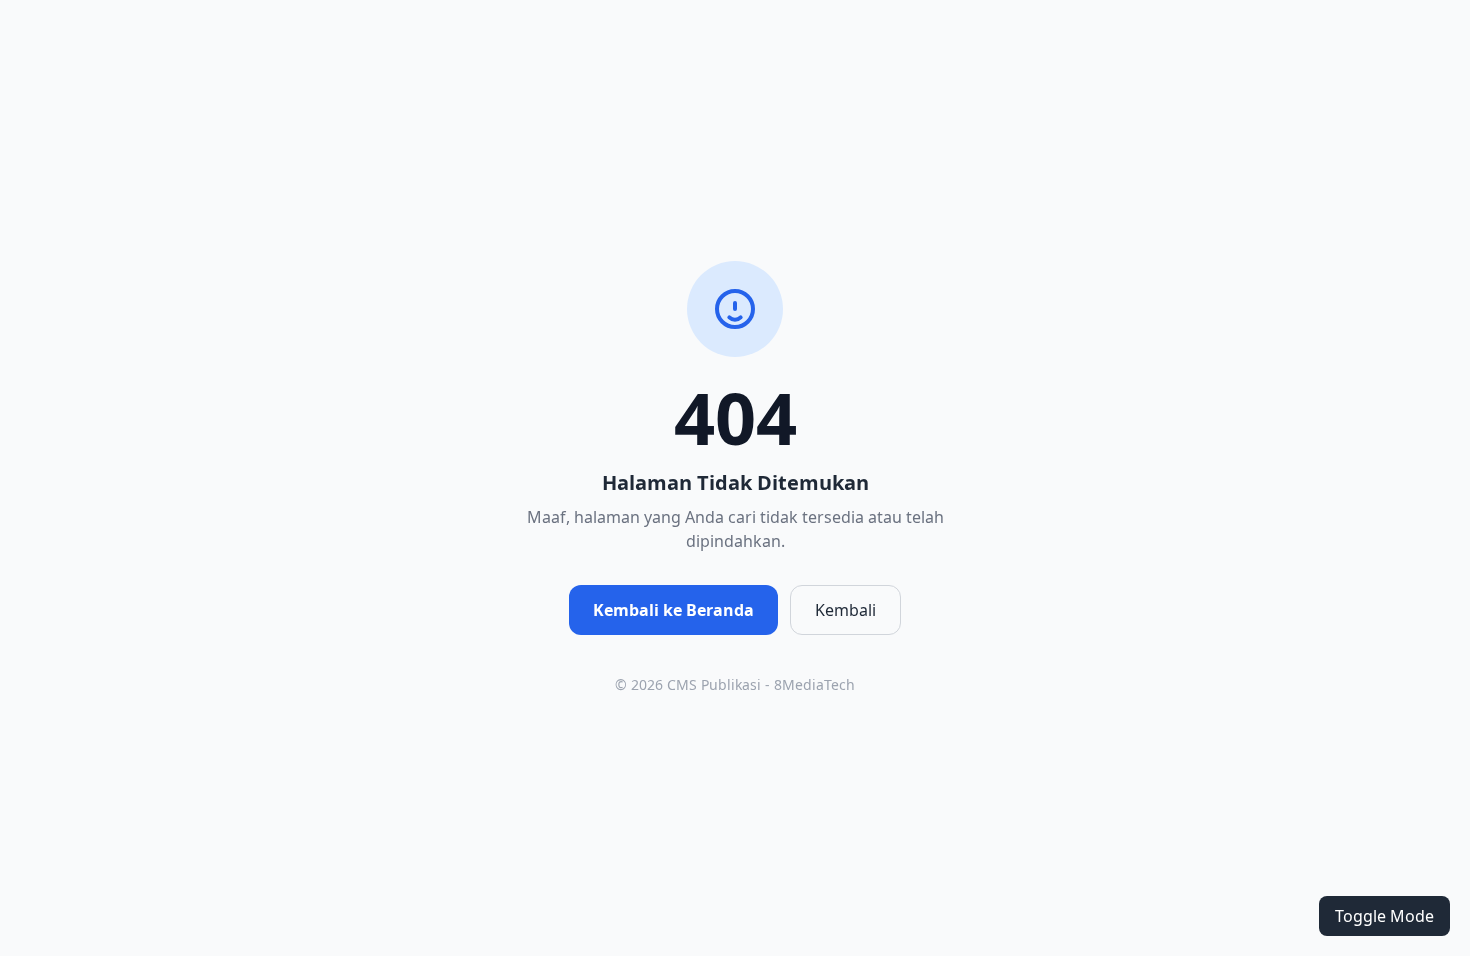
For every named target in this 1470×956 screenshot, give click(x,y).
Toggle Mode (1384, 916)
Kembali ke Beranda (673, 610)
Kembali (845, 610)
